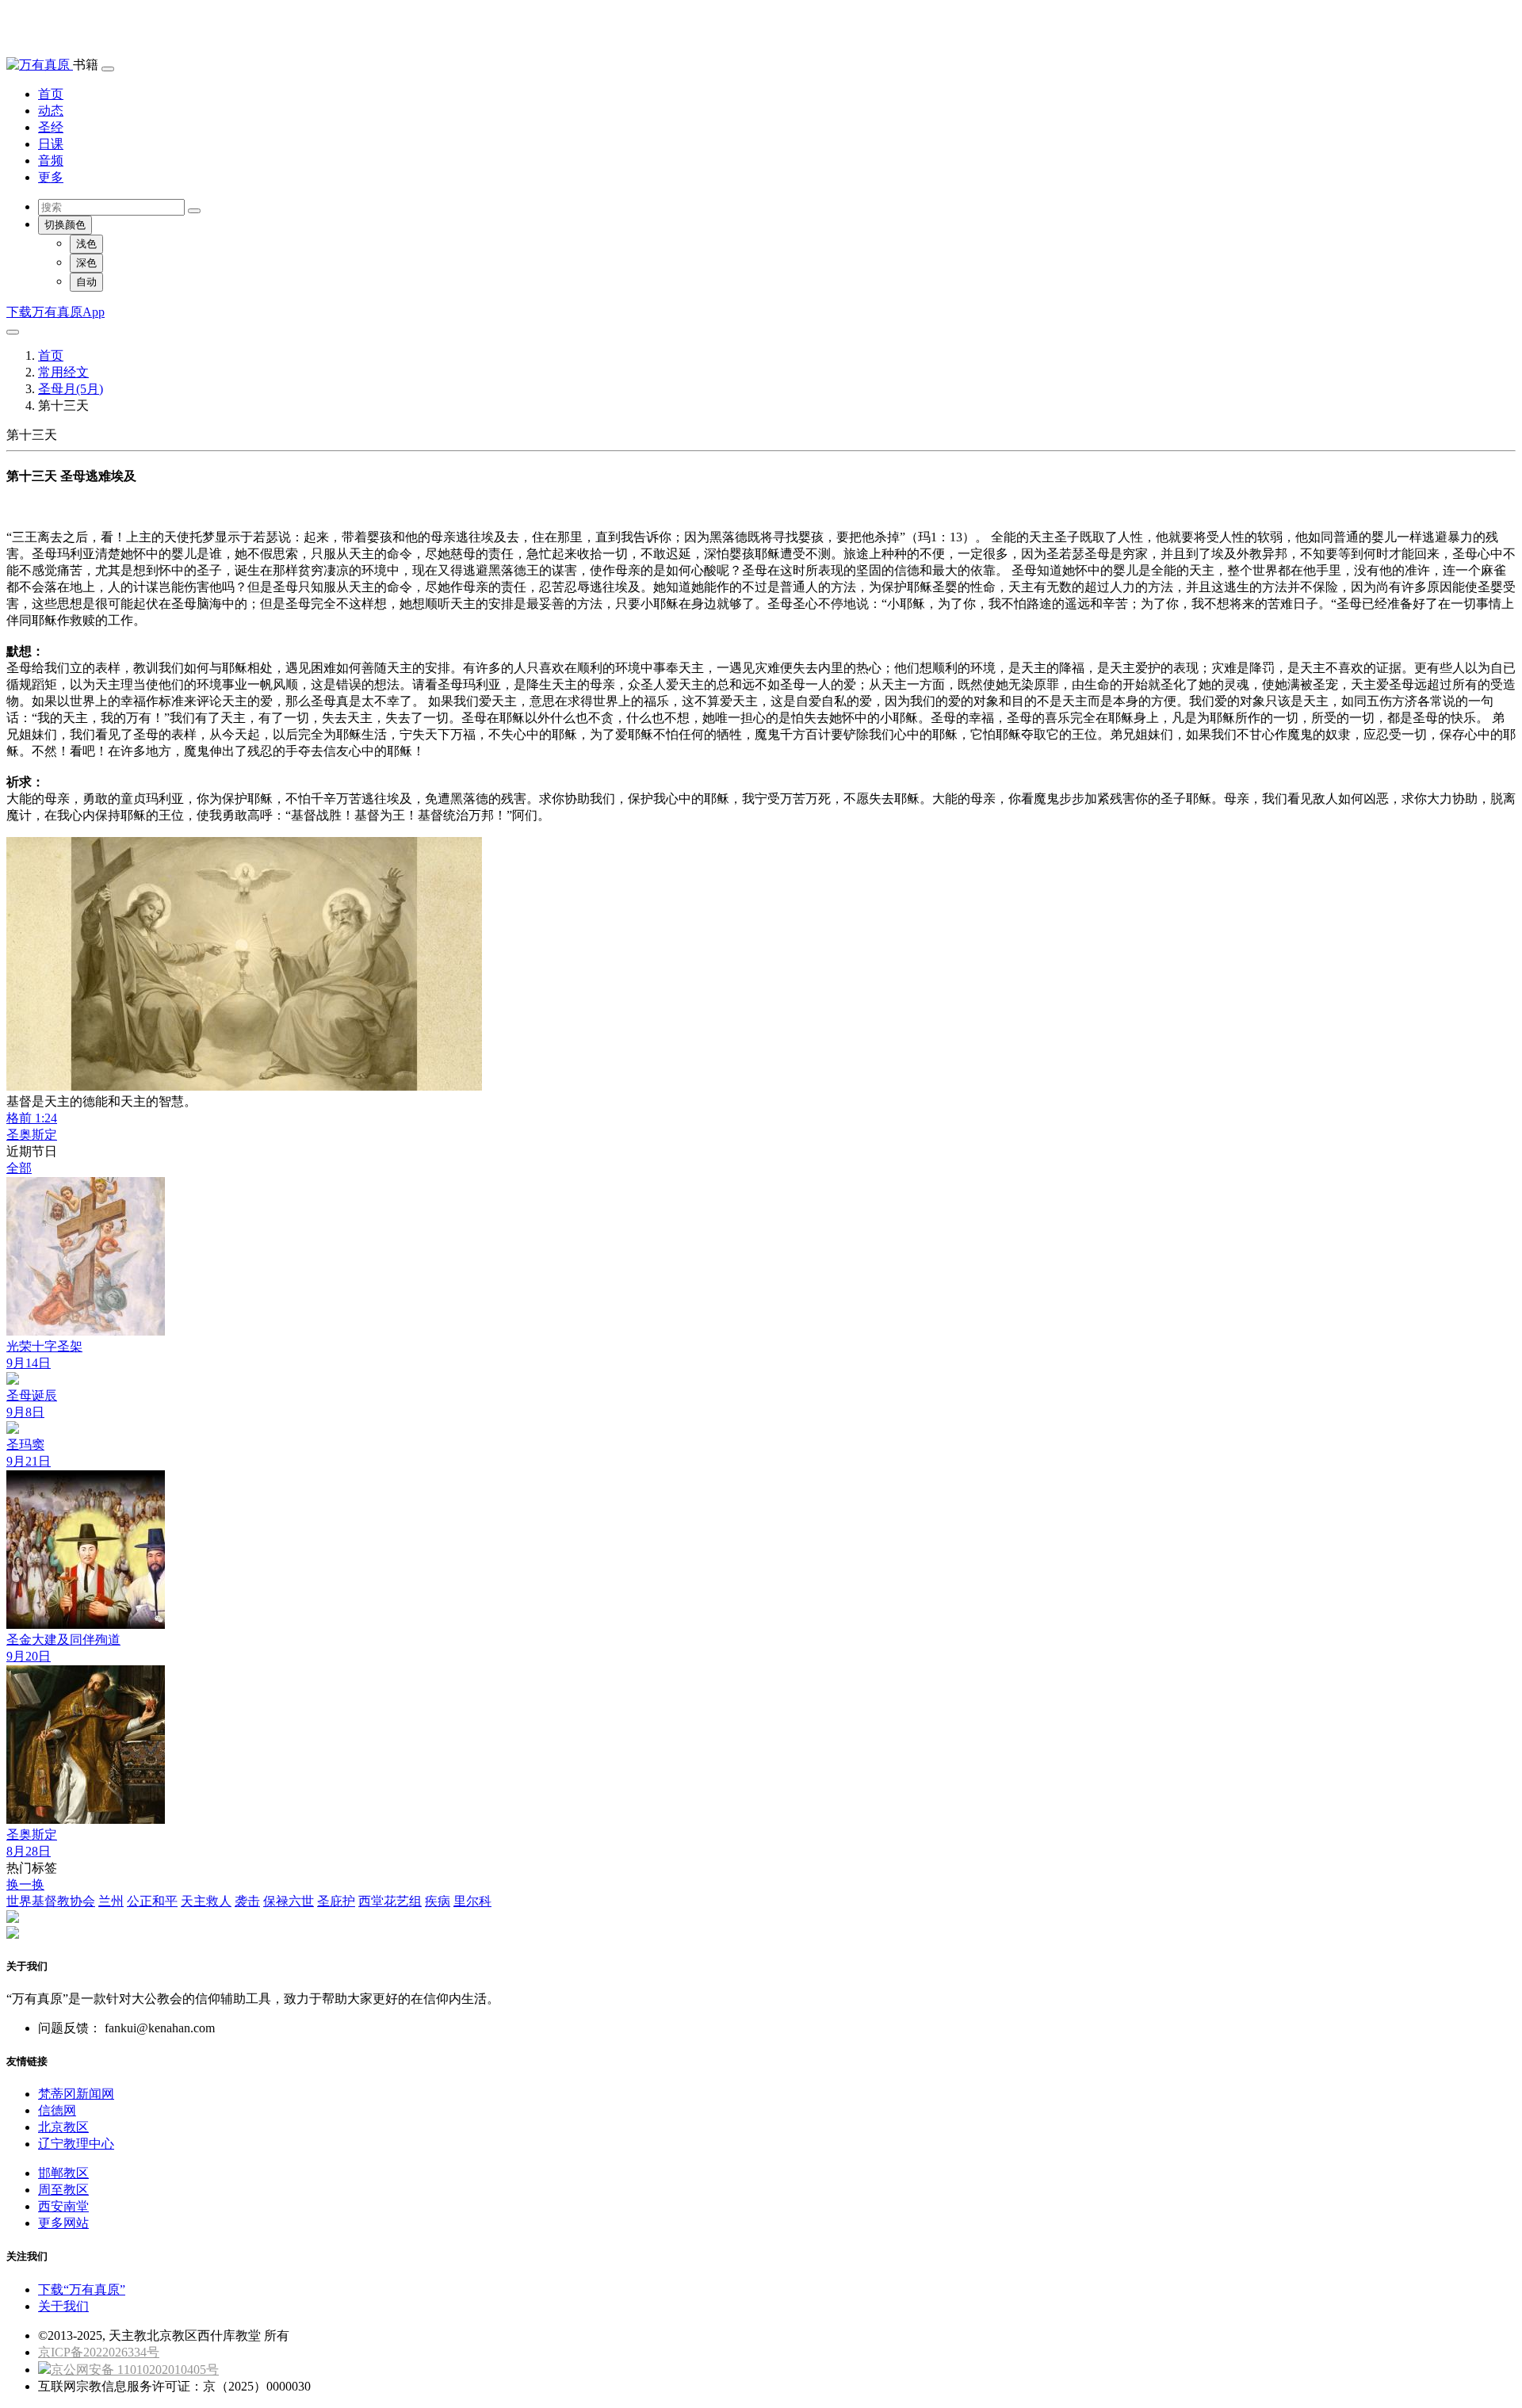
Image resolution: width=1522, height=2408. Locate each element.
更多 (51, 177)
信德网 (57, 2110)
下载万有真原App (55, 312)
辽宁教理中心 (76, 2144)
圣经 (51, 127)
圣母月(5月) (71, 389)
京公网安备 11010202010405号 (135, 2370)
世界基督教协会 (51, 1901)
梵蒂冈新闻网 (76, 2094)
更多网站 (63, 2223)
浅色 (86, 244)
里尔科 (472, 1901)
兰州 (111, 1901)
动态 (51, 111)
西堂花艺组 (390, 1901)
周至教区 (63, 2190)
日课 (51, 144)
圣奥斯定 (32, 1135)
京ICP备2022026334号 (99, 2352)
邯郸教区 (63, 2173)
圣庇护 (336, 1901)
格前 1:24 (32, 1118)
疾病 (438, 1901)
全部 (19, 1168)
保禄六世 (289, 1901)
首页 (51, 94)
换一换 (25, 1884)
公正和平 (152, 1901)
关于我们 (63, 2306)
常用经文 (63, 372)
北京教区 (63, 2127)
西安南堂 (63, 2206)
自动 (86, 282)
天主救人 (206, 1901)
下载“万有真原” (82, 2290)
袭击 (247, 1901)
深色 (86, 263)
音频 (51, 161)
